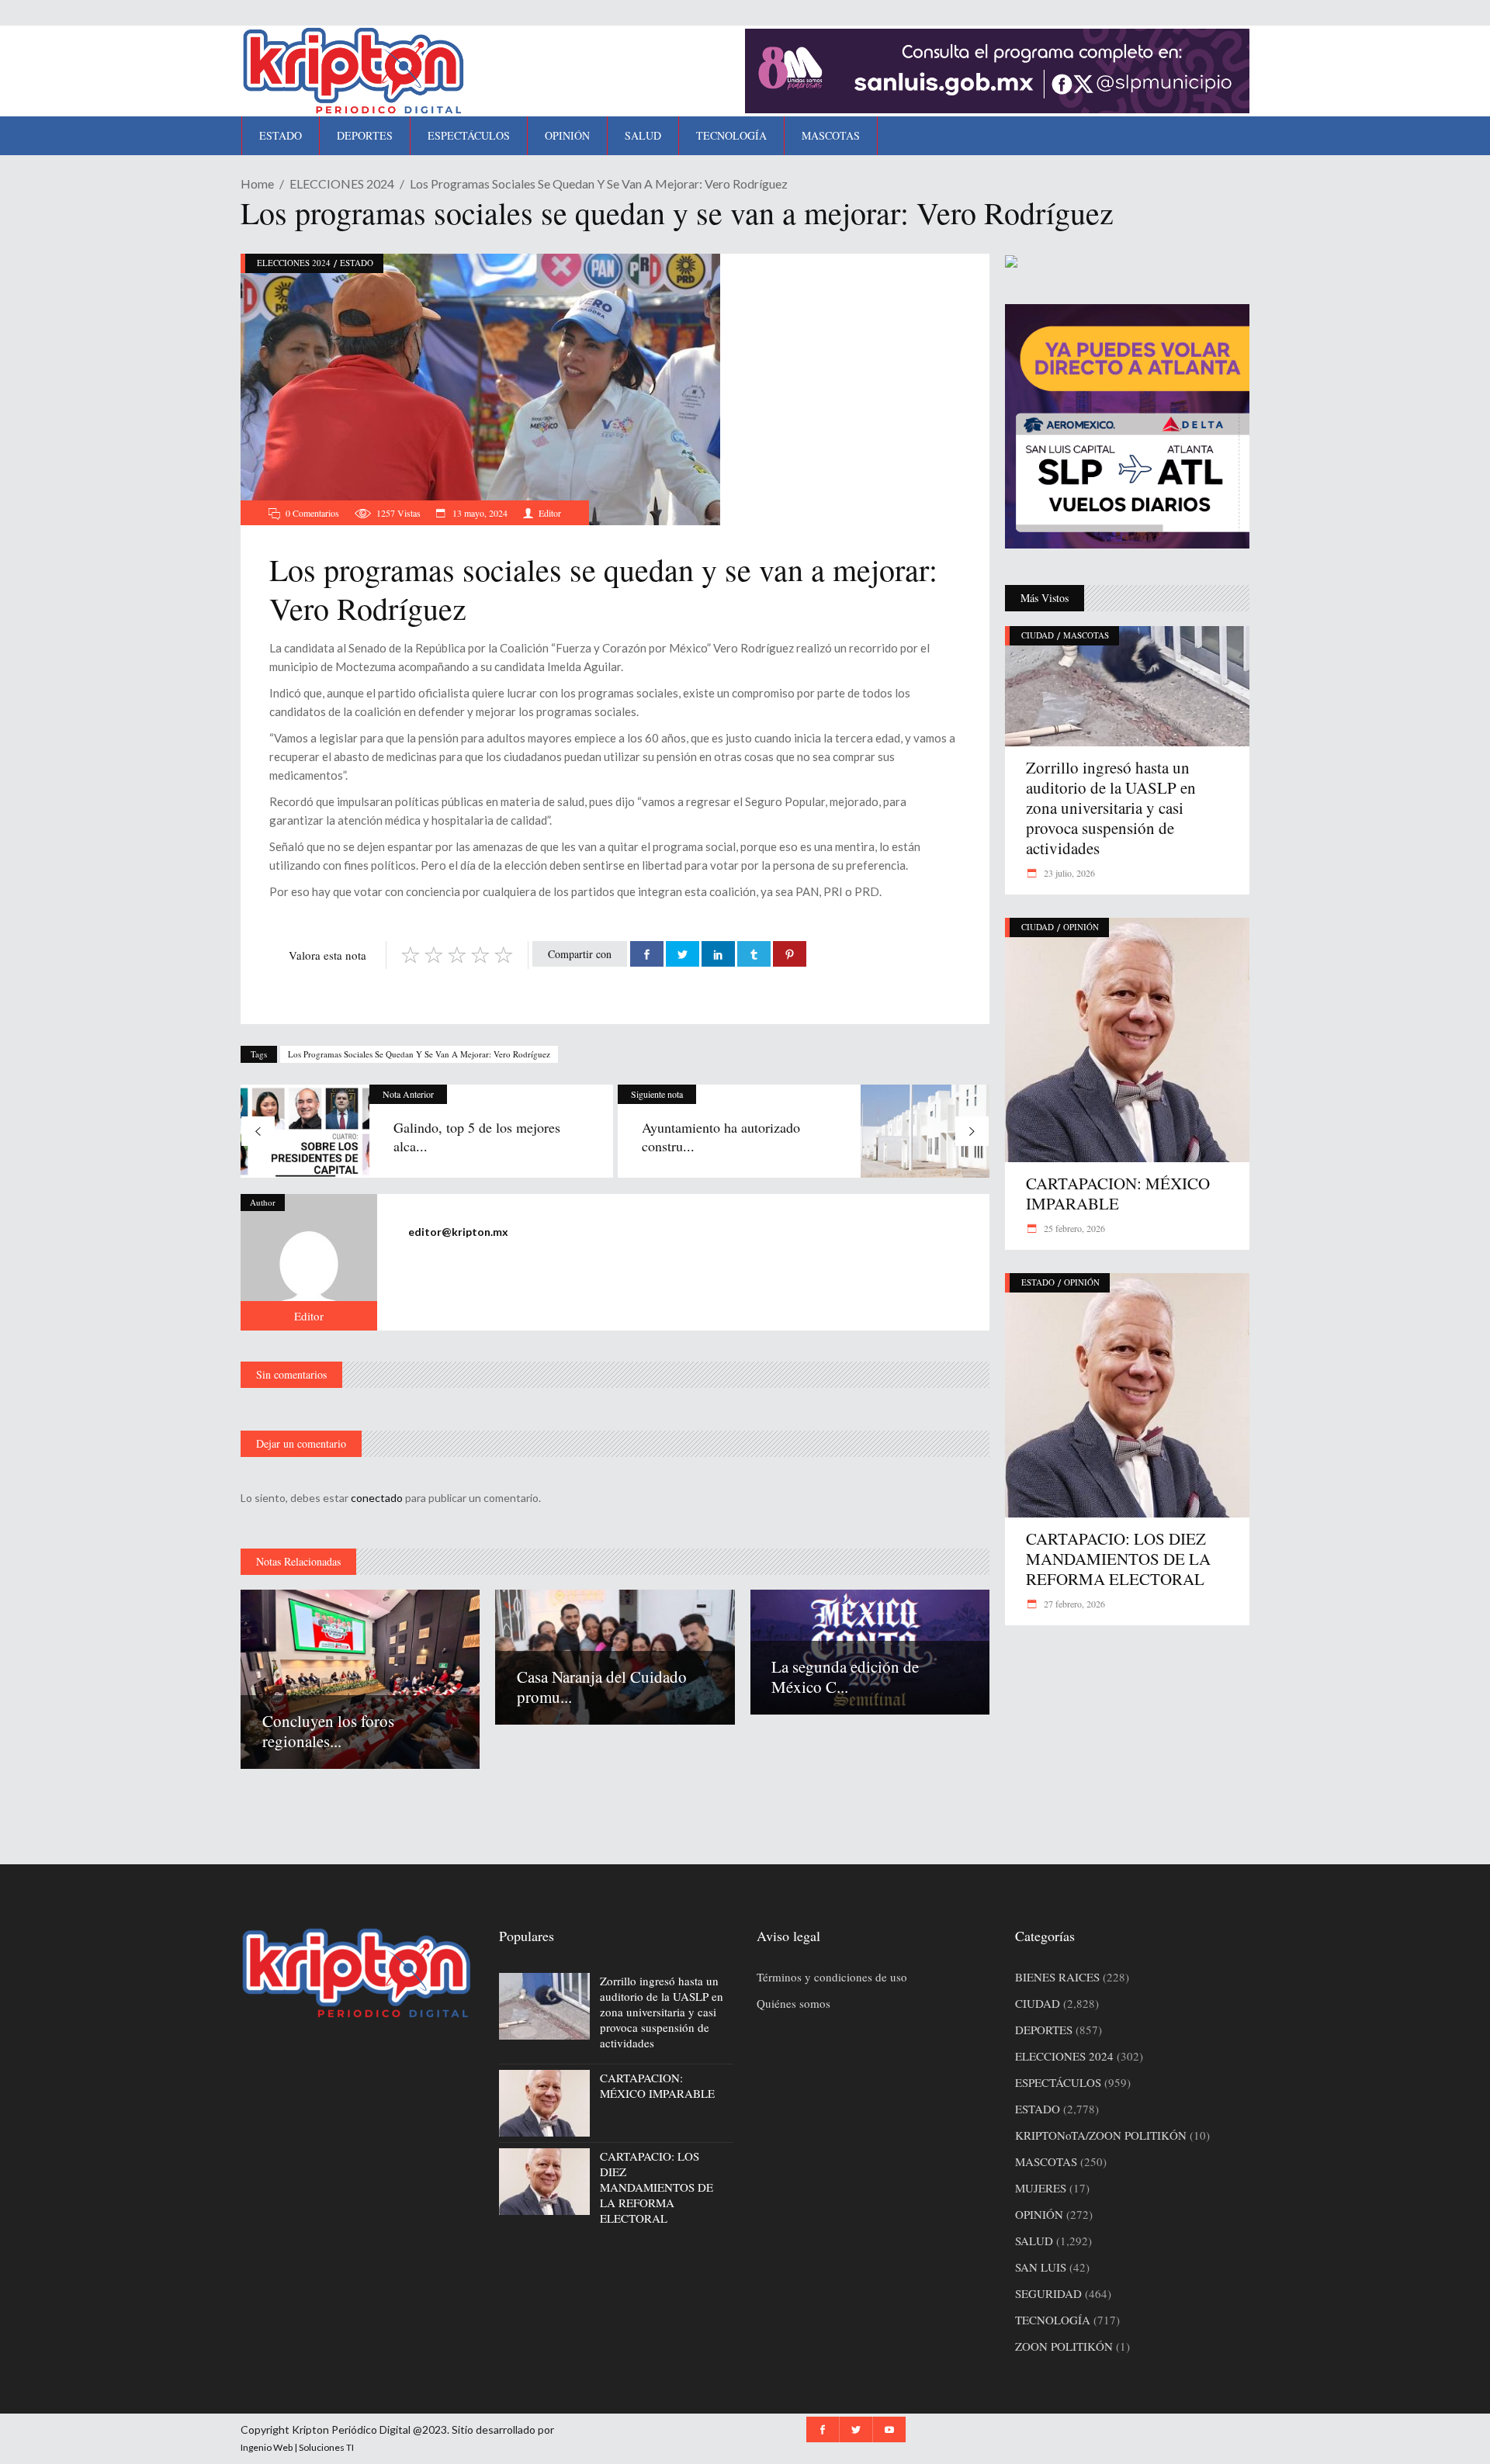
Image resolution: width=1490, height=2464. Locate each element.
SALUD (1034, 2241)
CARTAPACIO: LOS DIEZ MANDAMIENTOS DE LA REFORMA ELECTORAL (1118, 1559)
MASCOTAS (1086, 635)
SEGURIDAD (1048, 2293)
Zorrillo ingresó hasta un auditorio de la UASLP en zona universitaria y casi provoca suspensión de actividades (1111, 808)
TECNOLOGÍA (1053, 2320)
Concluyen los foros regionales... (328, 1731)
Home (257, 183)
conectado (377, 1498)
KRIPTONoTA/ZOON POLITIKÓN (1101, 2135)
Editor (550, 513)
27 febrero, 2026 (1073, 1604)
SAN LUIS (1041, 2267)
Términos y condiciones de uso (832, 1977)
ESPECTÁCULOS (1058, 2082)
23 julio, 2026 (1068, 873)
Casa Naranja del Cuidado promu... (602, 1687)
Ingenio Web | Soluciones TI (297, 2447)
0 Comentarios (312, 513)
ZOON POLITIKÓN (1064, 2346)
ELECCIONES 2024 (342, 183)
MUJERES (1041, 2188)
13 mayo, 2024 (479, 513)
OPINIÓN (1081, 927)
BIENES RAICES (1057, 1977)
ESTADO (357, 263)
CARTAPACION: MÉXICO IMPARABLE (1118, 1193)
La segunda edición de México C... (845, 1677)
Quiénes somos (794, 2003)
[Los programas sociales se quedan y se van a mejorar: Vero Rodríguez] (309, 1262)
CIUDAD (1038, 635)
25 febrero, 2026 (1073, 1228)
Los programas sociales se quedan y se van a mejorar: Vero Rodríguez (419, 1054)
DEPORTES (1044, 2030)
